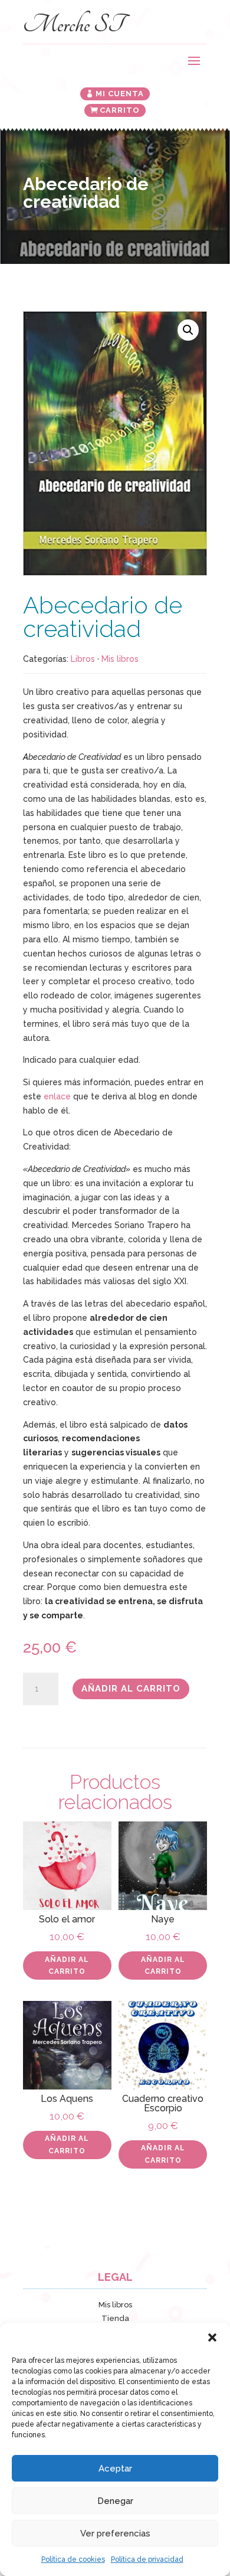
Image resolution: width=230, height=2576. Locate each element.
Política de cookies (73, 2559)
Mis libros (120, 659)
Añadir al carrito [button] (67, 1966)
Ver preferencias (115, 2533)
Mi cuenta (120, 94)
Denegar (115, 2501)
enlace (57, 1096)
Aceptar (115, 2469)
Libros (83, 659)
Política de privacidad (147, 2559)
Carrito (120, 110)
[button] (212, 2337)
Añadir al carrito (131, 1689)
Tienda (115, 2318)
